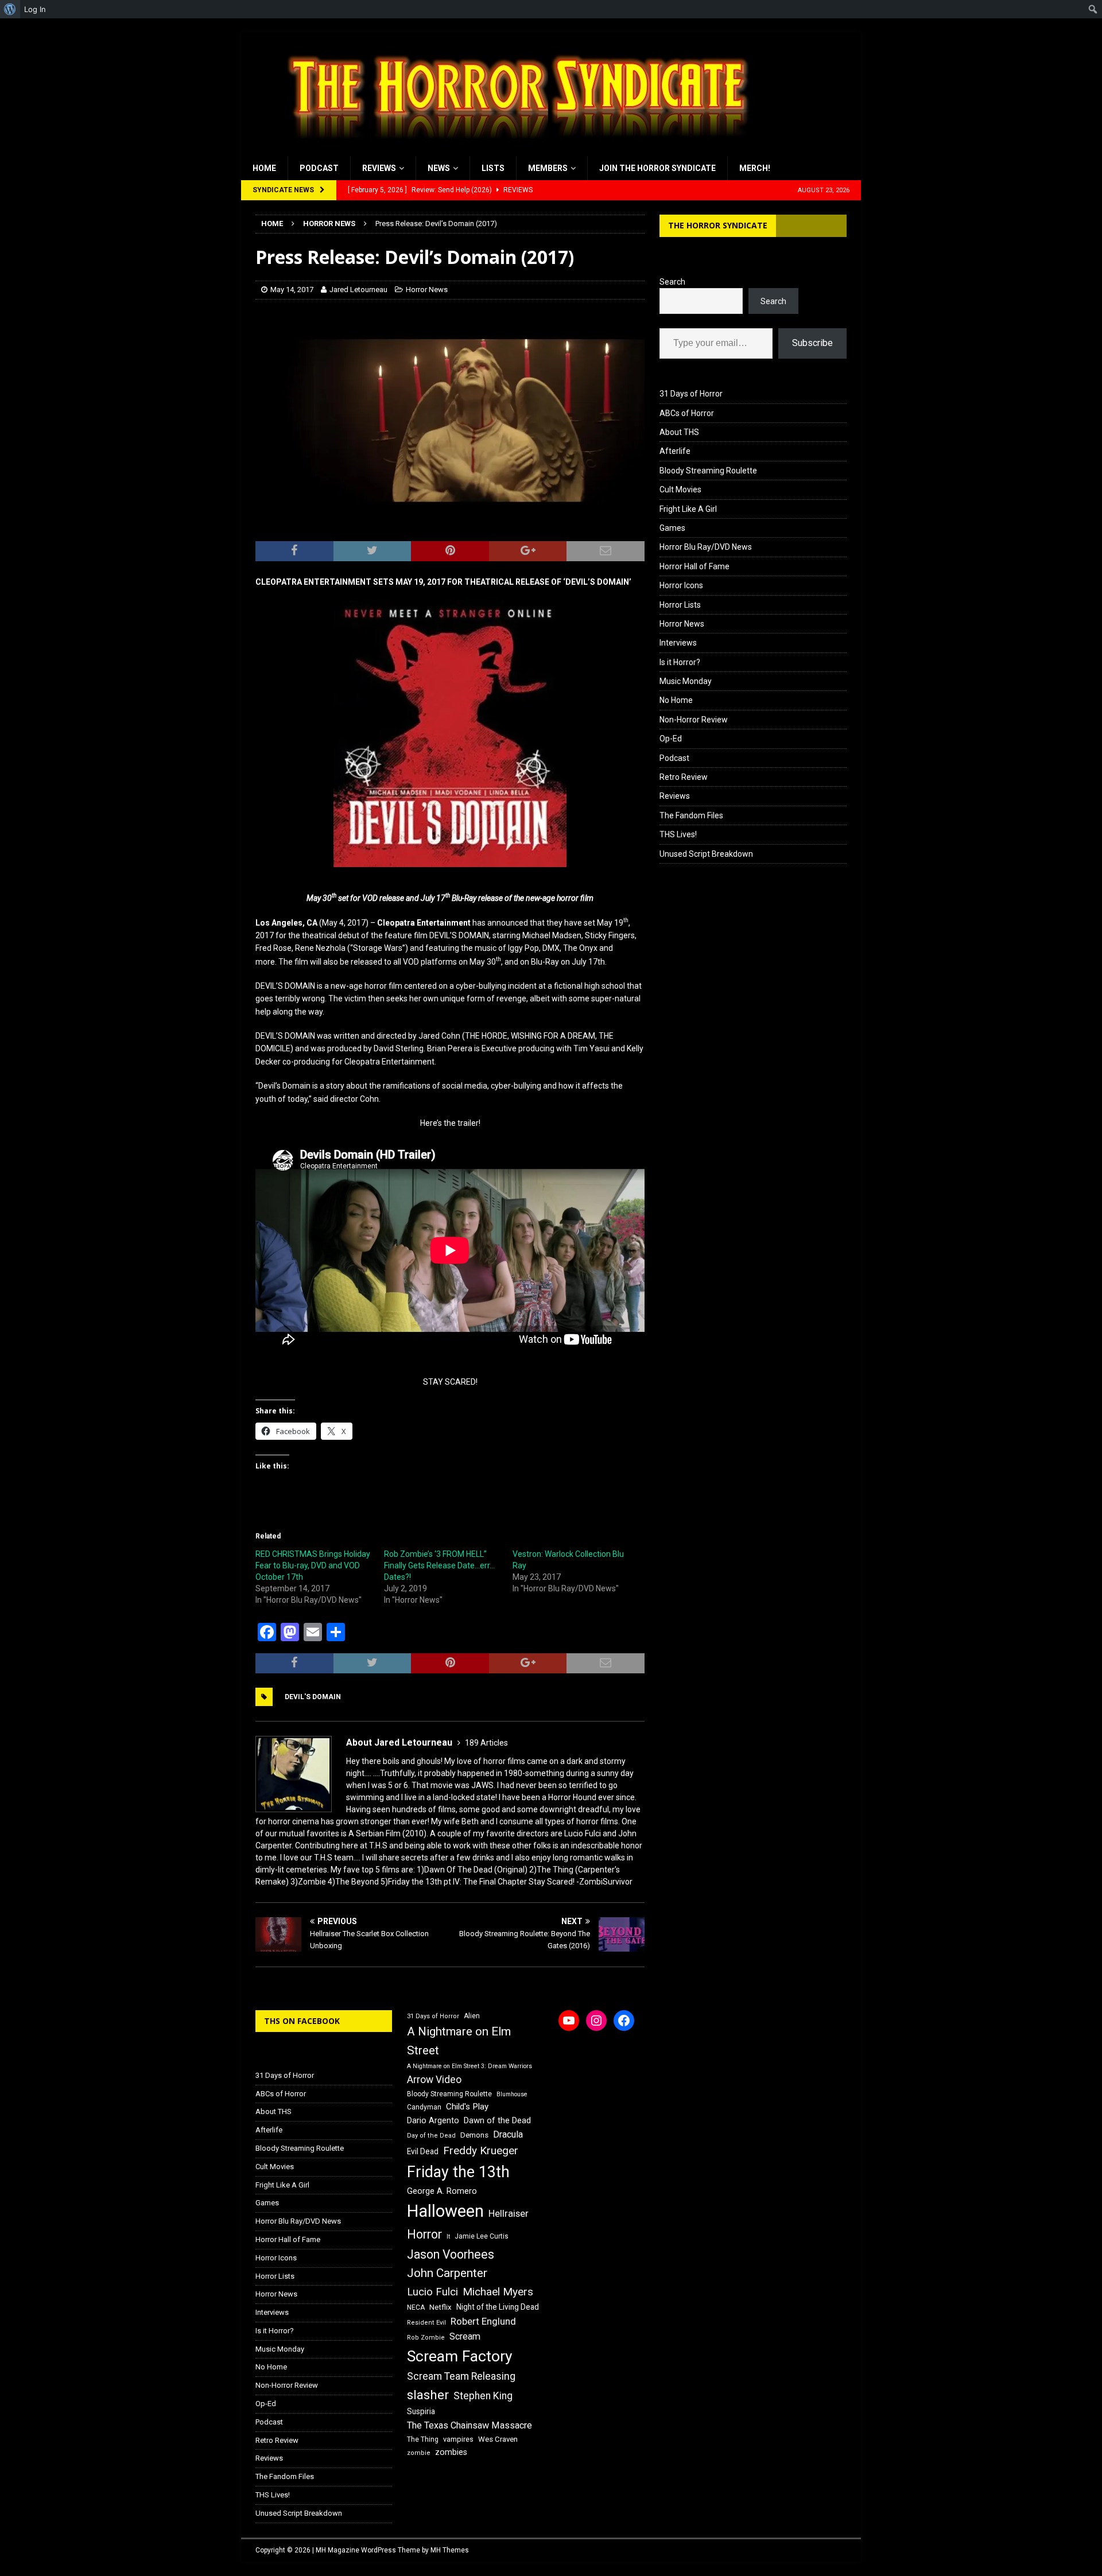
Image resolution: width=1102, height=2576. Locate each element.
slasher (428, 2395)
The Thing (423, 2439)
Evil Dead (423, 2151)
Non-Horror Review (694, 720)
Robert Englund (483, 2321)
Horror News (427, 290)
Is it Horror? (680, 662)
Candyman (424, 2107)
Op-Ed (671, 739)
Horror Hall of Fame (694, 566)
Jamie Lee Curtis (482, 2236)
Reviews (379, 168)
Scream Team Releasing (461, 2376)
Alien (472, 2016)
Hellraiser (509, 2214)
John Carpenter (447, 2273)
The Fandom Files (691, 815)
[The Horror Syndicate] (514, 150)
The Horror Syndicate (718, 225)
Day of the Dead (431, 2136)
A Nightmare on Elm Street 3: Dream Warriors (469, 2066)
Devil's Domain (313, 1697)
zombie (419, 2453)
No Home (676, 700)
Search (672, 282)
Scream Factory (460, 2356)
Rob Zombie (426, 2338)
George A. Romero (442, 2191)
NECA (416, 2307)
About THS (679, 432)
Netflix (441, 2307)
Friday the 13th (458, 2172)
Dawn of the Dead (497, 2120)
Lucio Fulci (432, 2292)
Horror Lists (680, 605)
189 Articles (486, 1743)
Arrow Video (434, 2080)
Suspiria (421, 2411)
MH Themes (450, 2550)
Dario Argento (433, 2120)
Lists (493, 168)
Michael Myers (498, 2292)
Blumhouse (512, 2094)
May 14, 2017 (292, 290)
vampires (458, 2439)
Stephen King (483, 2396)
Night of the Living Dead (498, 2307)
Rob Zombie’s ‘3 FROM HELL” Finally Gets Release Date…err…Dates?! (439, 1565)
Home (264, 168)
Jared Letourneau (358, 290)
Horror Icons (681, 585)
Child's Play (467, 2107)
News (439, 168)
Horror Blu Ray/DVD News (706, 547)
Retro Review (684, 777)
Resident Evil (426, 2323)
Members (548, 168)
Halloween (445, 2211)
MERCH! (755, 168)
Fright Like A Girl (688, 509)
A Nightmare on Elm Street (459, 2041)
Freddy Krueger (481, 2150)
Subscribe (812, 343)
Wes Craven (498, 2439)
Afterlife (675, 451)
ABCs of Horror (687, 413)
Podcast (319, 168)
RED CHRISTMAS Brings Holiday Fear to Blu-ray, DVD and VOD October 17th (313, 1565)
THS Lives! (678, 834)
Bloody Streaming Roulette (708, 471)
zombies (451, 2452)
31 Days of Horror (691, 394)
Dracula (508, 2134)
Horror (424, 2234)
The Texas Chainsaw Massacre (469, 2425)
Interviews (678, 643)
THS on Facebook (302, 2021)
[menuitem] (10, 9)
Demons (474, 2135)
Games (672, 528)
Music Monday (686, 681)
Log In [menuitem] (35, 9)
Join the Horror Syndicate (657, 168)
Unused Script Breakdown (706, 854)
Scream (465, 2336)
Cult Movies (680, 489)
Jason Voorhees (451, 2254)
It (448, 2237)
